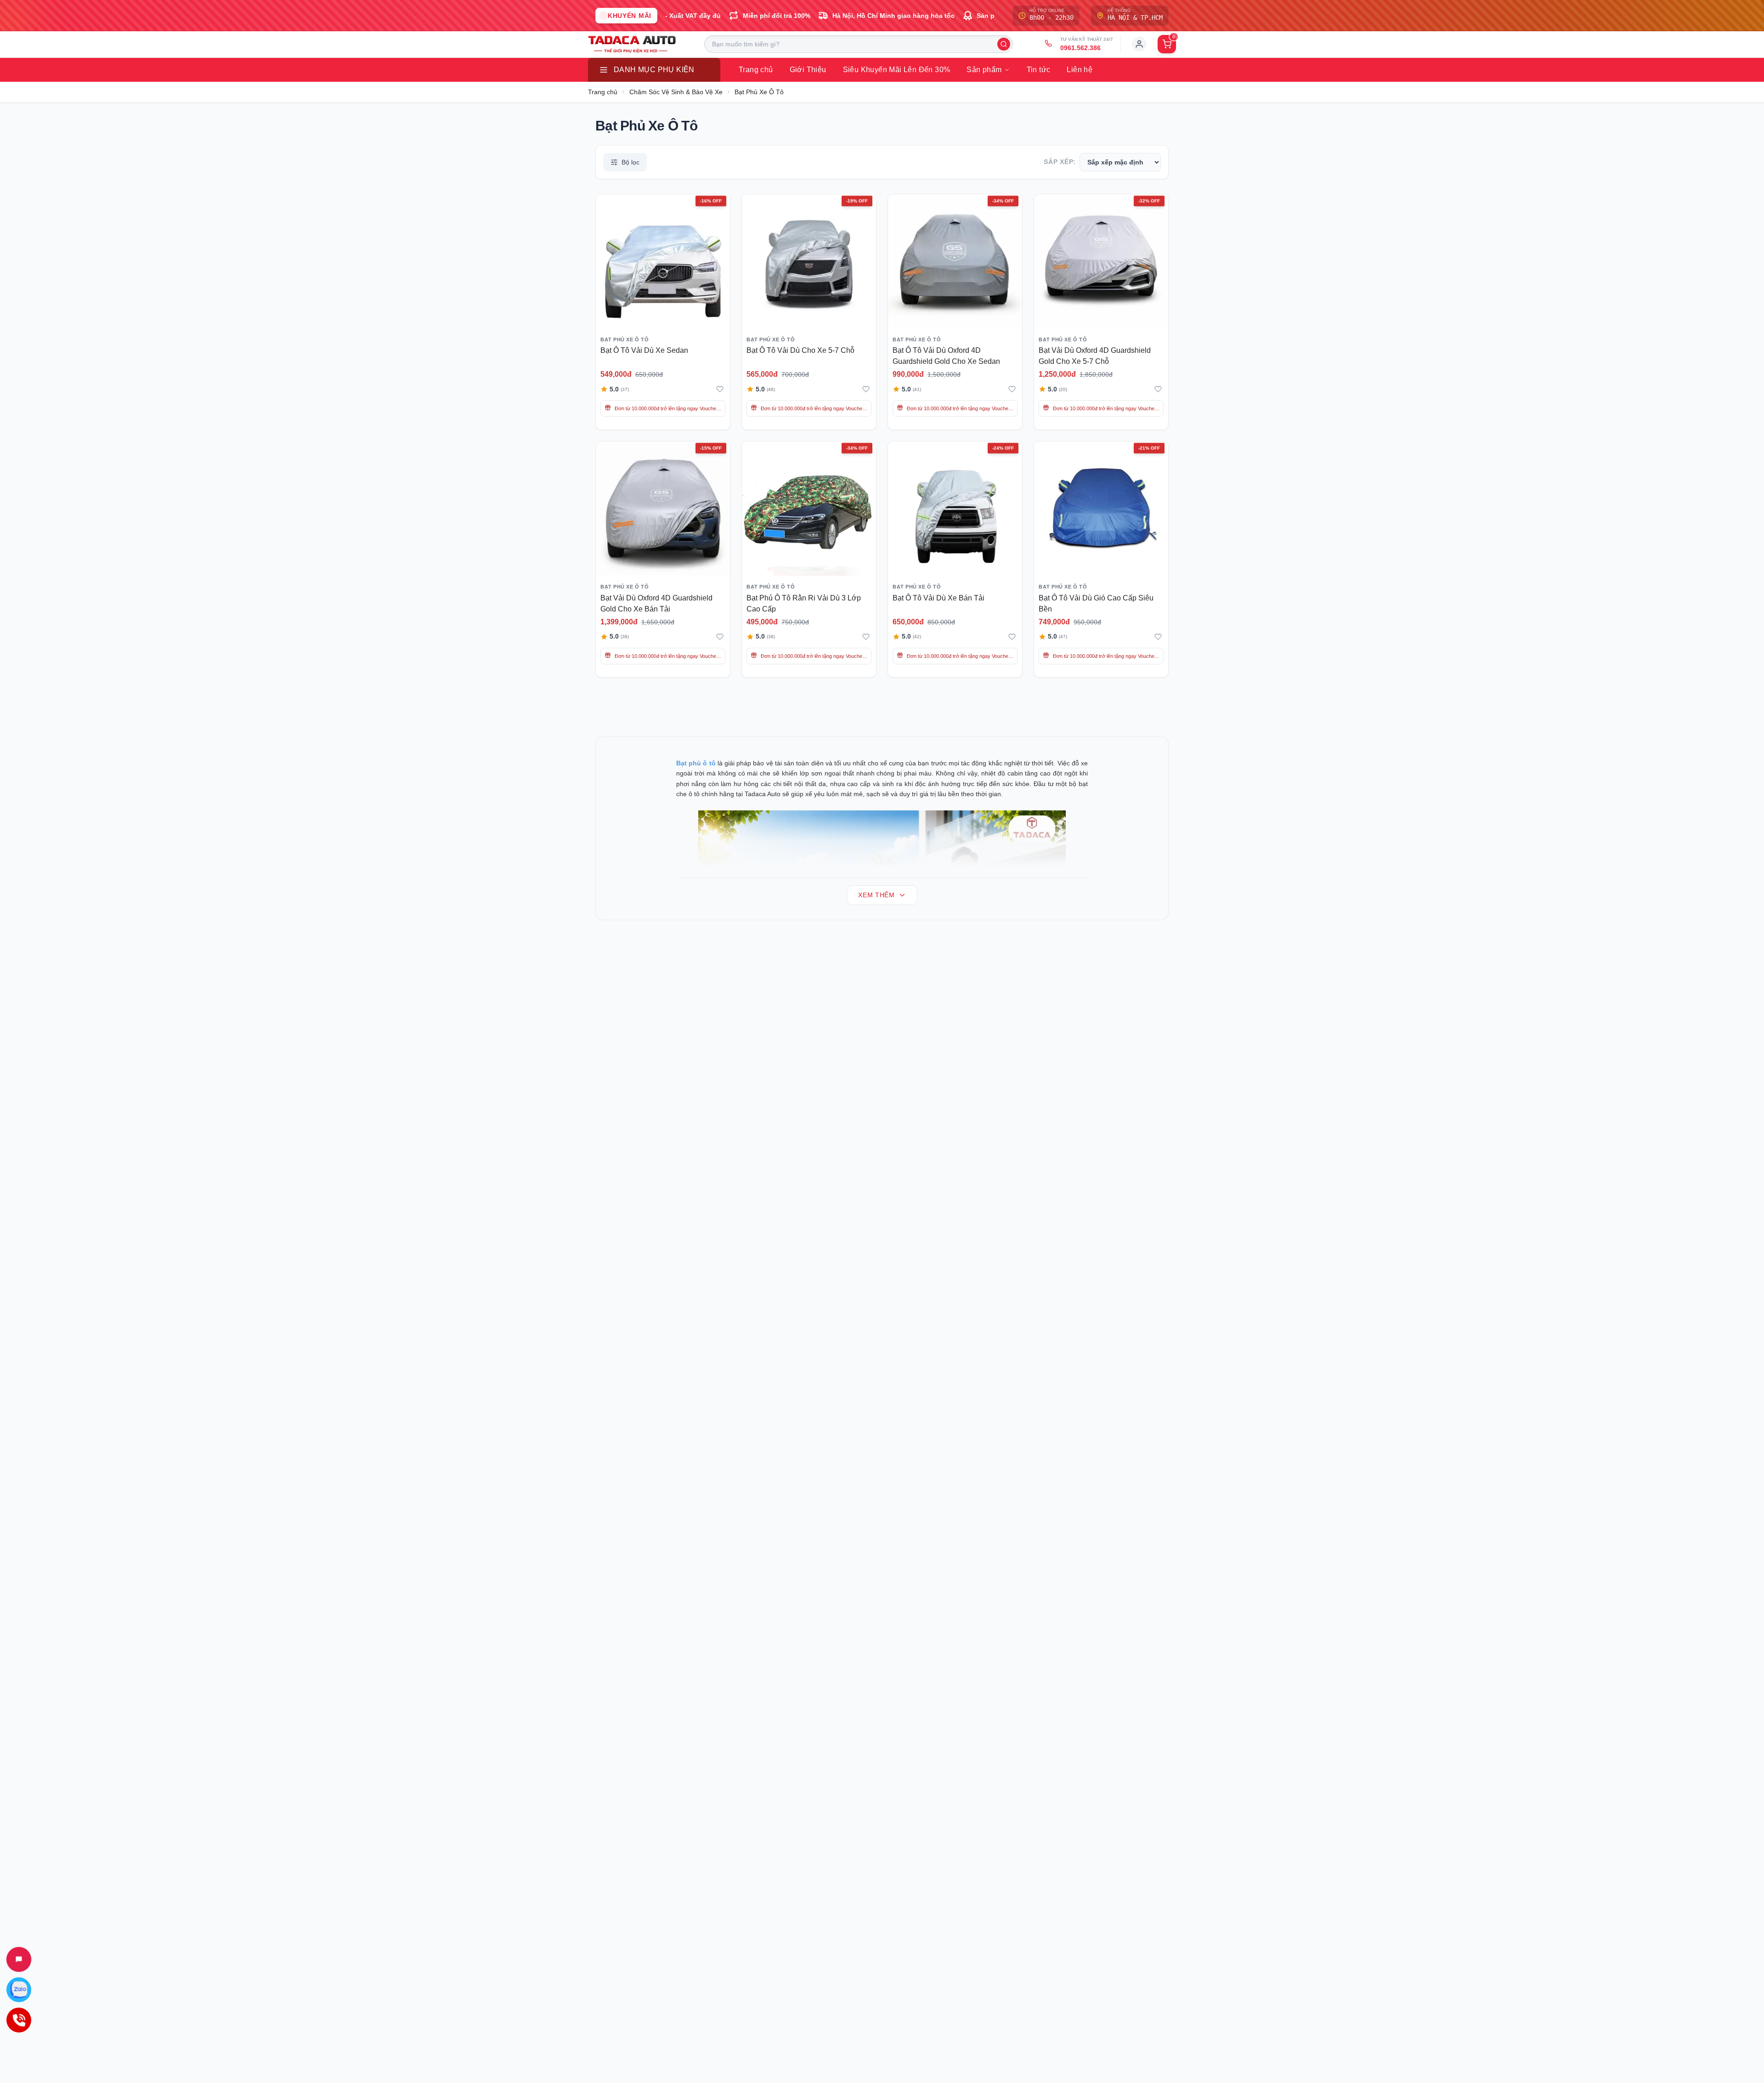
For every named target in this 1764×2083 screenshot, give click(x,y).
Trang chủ (603, 92)
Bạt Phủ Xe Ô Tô (759, 92)
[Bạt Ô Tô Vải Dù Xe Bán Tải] (955, 509)
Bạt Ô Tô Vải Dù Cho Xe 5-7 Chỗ (800, 350)
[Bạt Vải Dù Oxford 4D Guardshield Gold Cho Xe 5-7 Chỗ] (1101, 261)
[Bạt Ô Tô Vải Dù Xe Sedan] (663, 261)
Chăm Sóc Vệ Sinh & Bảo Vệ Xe (676, 92)
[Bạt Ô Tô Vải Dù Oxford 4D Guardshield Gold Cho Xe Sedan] (955, 261)
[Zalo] (19, 1990)
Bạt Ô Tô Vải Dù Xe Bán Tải (939, 598)
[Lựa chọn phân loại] (967, 269)
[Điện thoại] (19, 2020)
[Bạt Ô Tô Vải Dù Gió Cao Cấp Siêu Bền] (1101, 509)
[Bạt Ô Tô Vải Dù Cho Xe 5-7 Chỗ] (809, 261)
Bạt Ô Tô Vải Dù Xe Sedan (644, 350)
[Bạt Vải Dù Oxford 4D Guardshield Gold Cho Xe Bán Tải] (663, 509)
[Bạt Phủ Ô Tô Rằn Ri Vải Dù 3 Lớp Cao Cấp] (809, 509)
